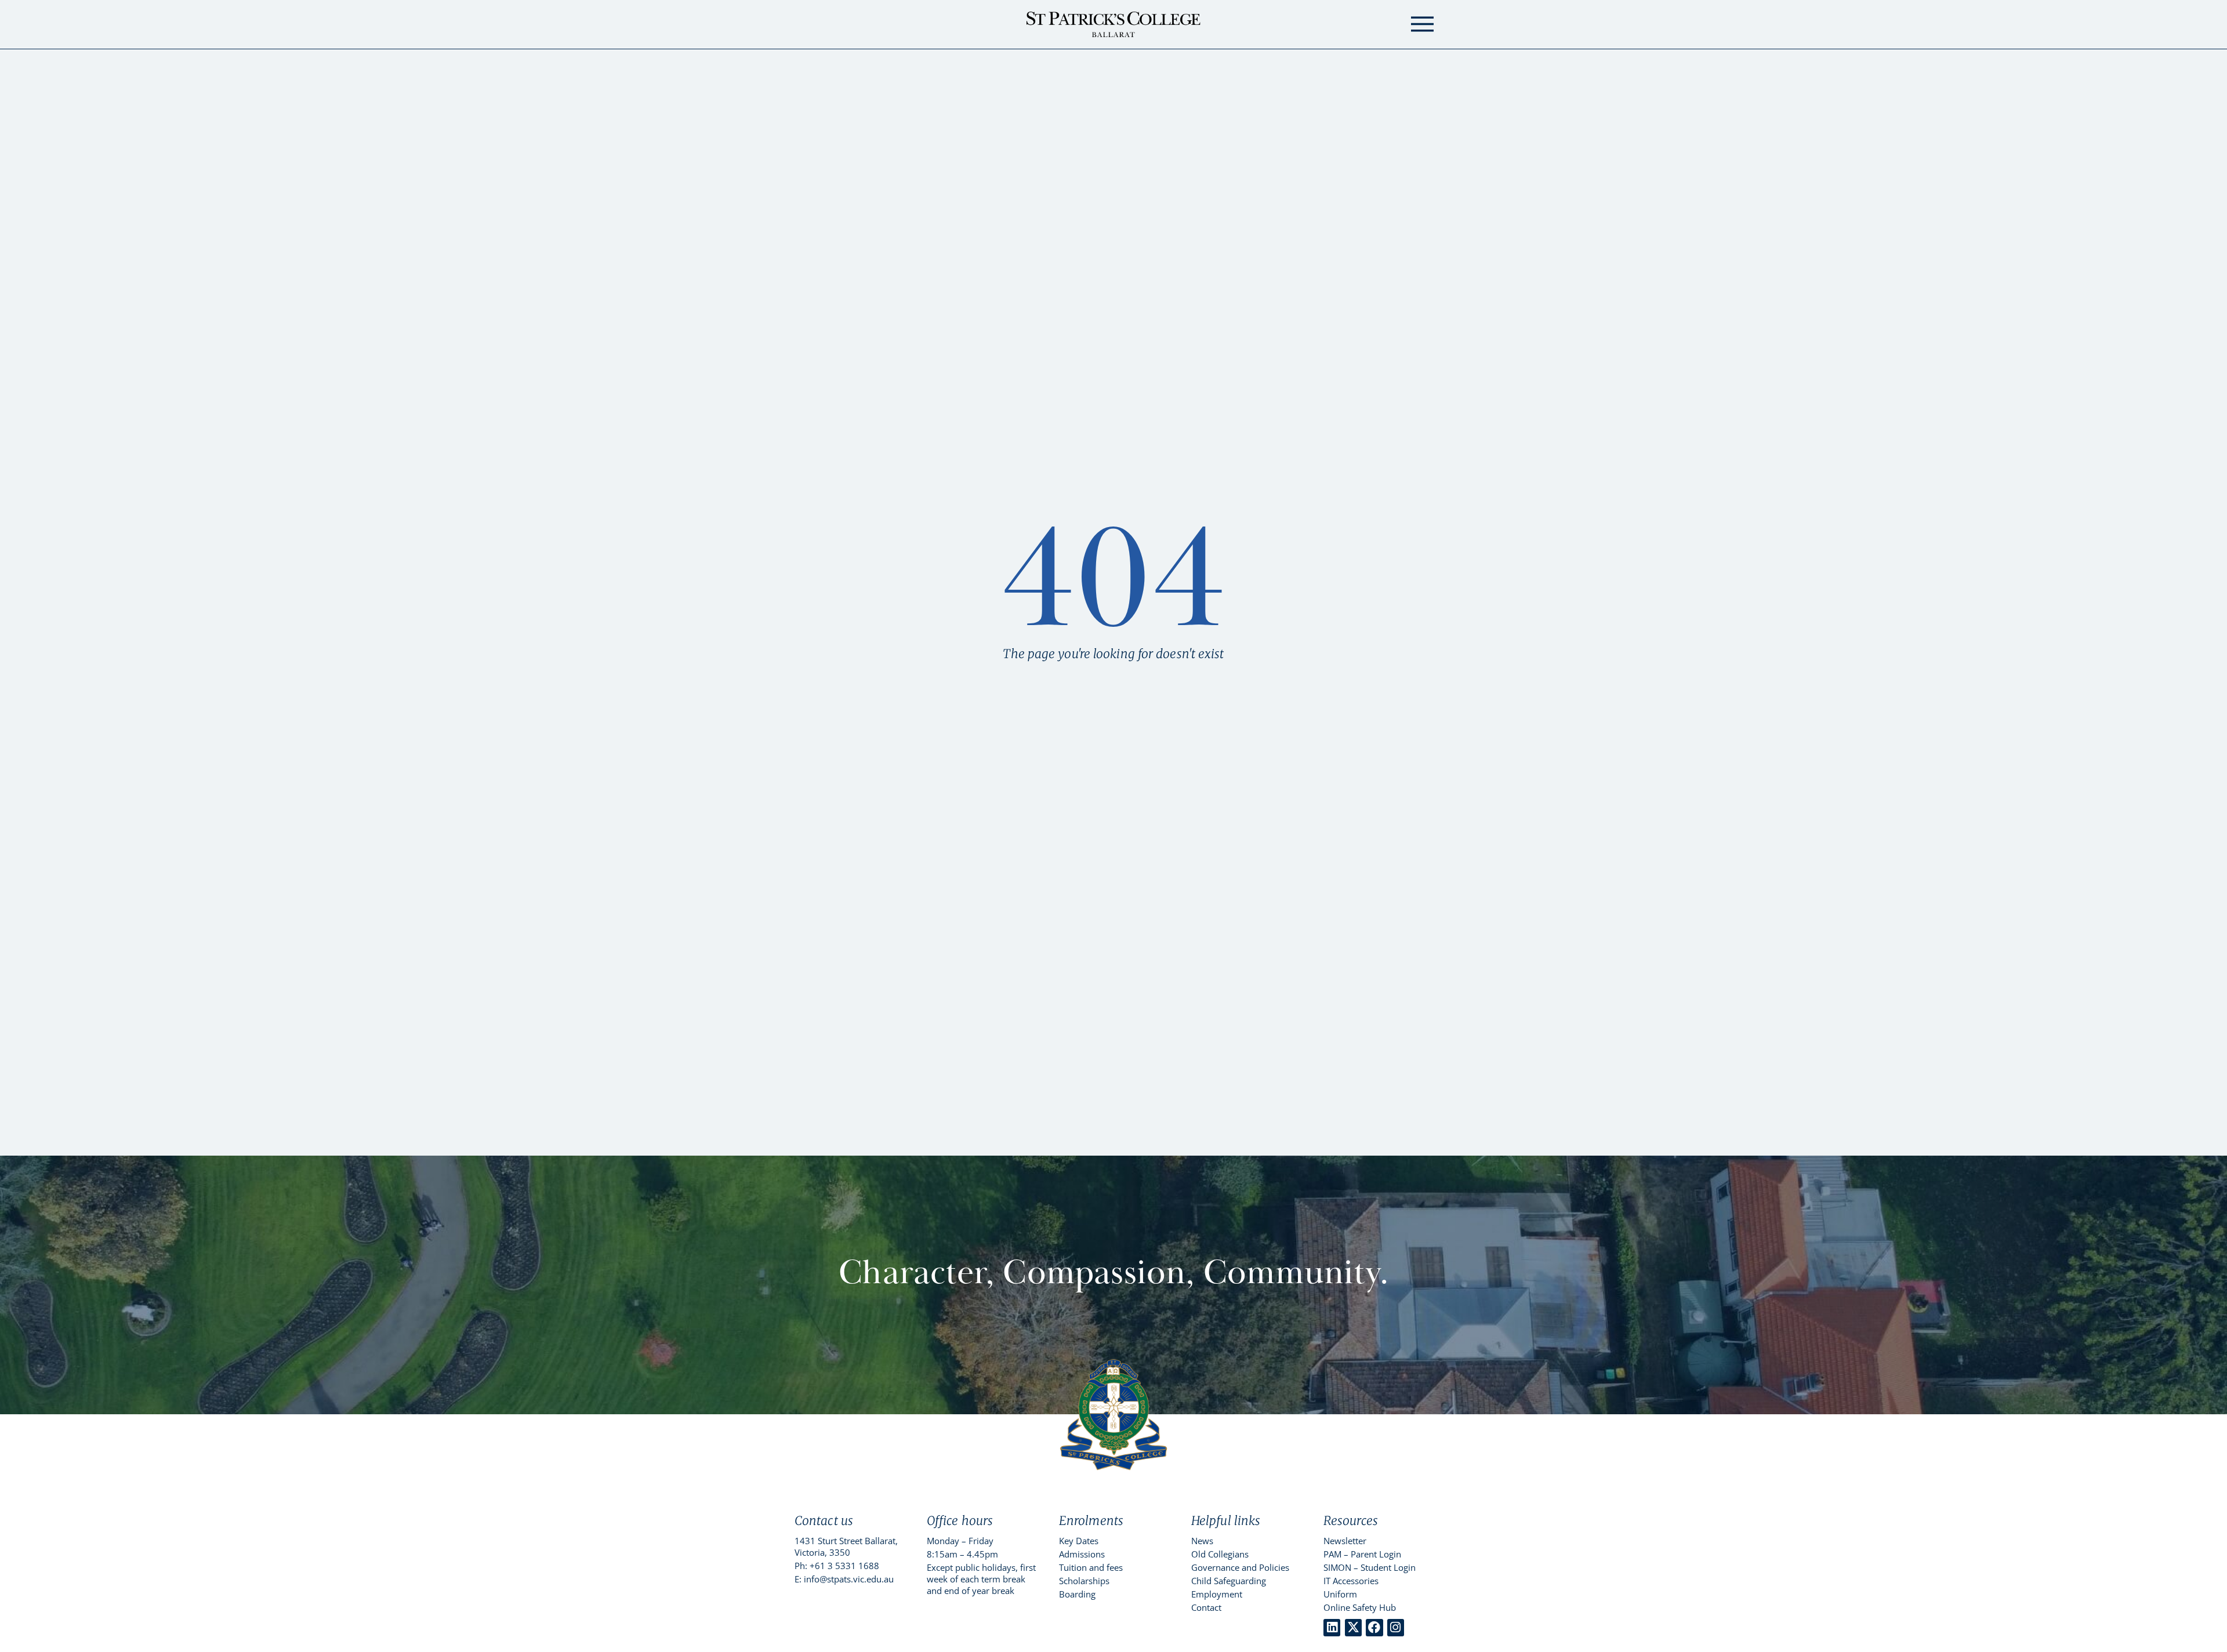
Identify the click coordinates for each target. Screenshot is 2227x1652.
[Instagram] (1396, 1627)
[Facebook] (1374, 1627)
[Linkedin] (1332, 1627)
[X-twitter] (1353, 1627)
